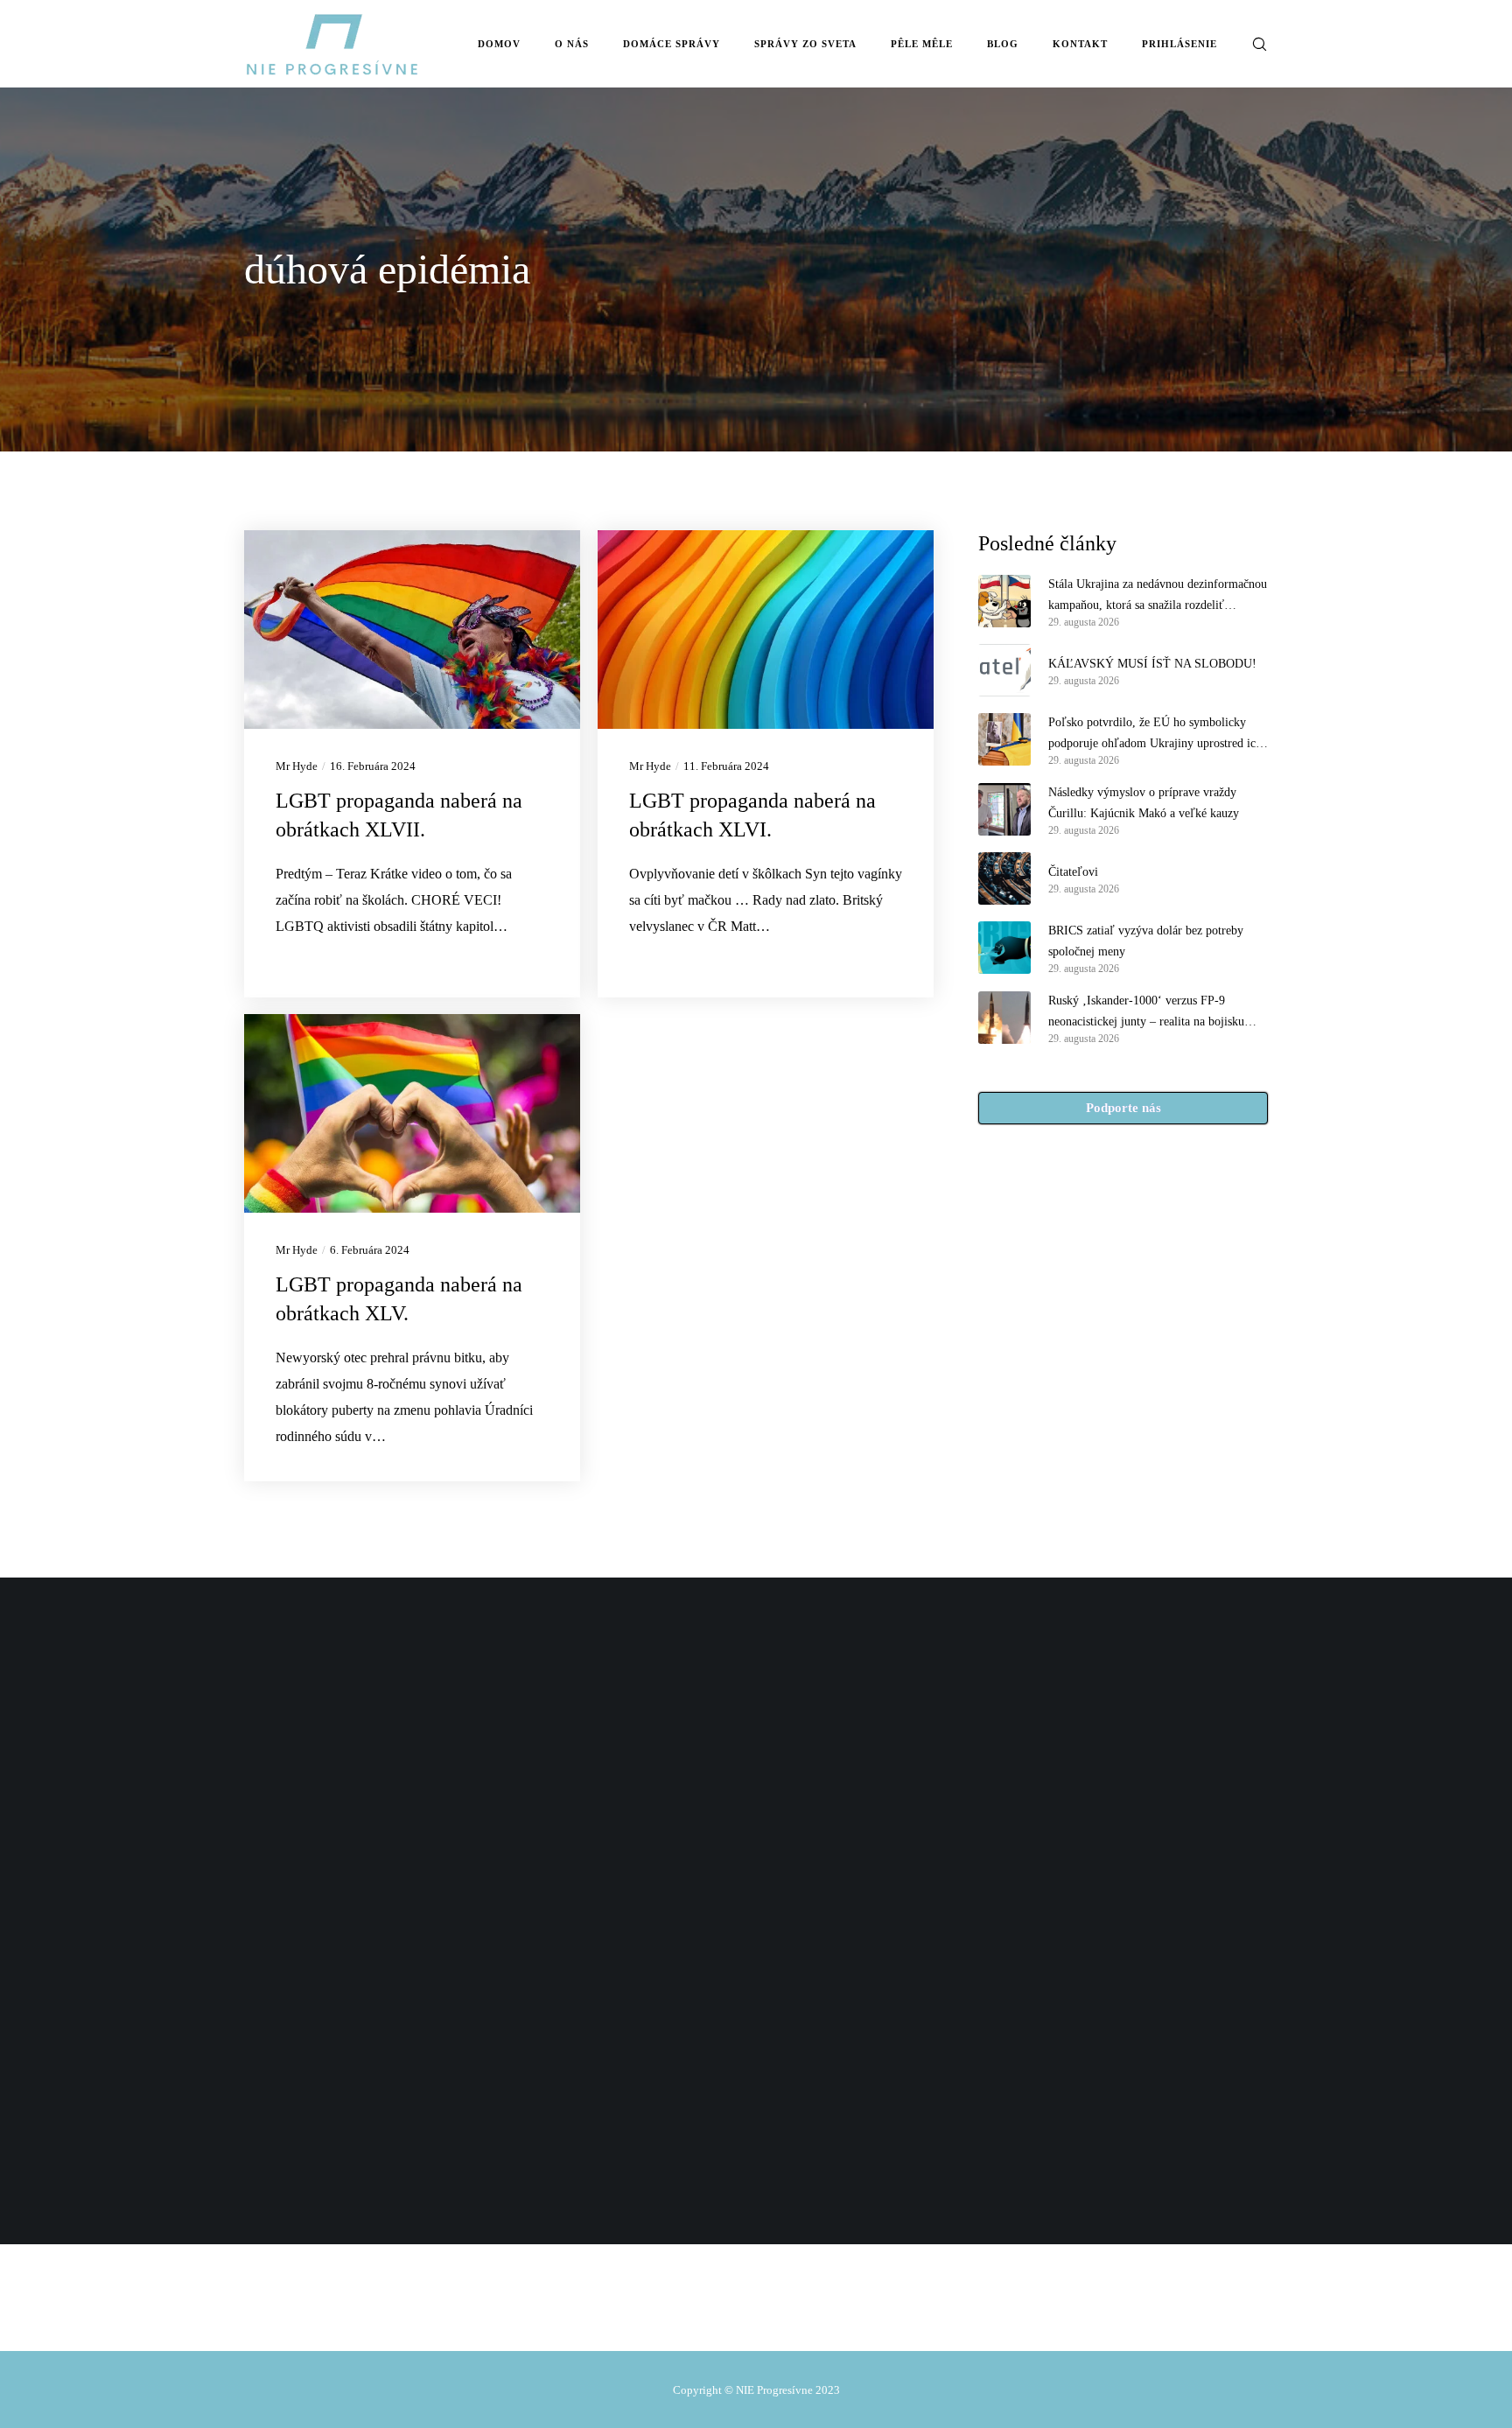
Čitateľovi (1073, 872)
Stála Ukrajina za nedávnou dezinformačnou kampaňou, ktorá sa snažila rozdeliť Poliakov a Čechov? (1158, 597)
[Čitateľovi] (1004, 878)
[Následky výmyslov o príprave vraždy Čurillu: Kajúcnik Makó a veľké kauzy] (1004, 809)
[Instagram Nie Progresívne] (748, 2311)
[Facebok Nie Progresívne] (674, 2311)
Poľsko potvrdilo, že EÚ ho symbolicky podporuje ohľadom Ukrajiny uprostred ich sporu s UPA (1155, 735)
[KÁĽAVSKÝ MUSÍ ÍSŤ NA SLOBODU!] (1004, 670)
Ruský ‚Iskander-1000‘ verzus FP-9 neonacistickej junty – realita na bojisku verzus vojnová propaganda (1146, 1013)
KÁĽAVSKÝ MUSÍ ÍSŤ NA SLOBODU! (1152, 664)
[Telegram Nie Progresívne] (711, 2311)
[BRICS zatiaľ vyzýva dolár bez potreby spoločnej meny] (1004, 948)
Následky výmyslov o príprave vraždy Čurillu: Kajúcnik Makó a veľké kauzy (1144, 803)
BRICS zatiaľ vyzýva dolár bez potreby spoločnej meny (1146, 941)
